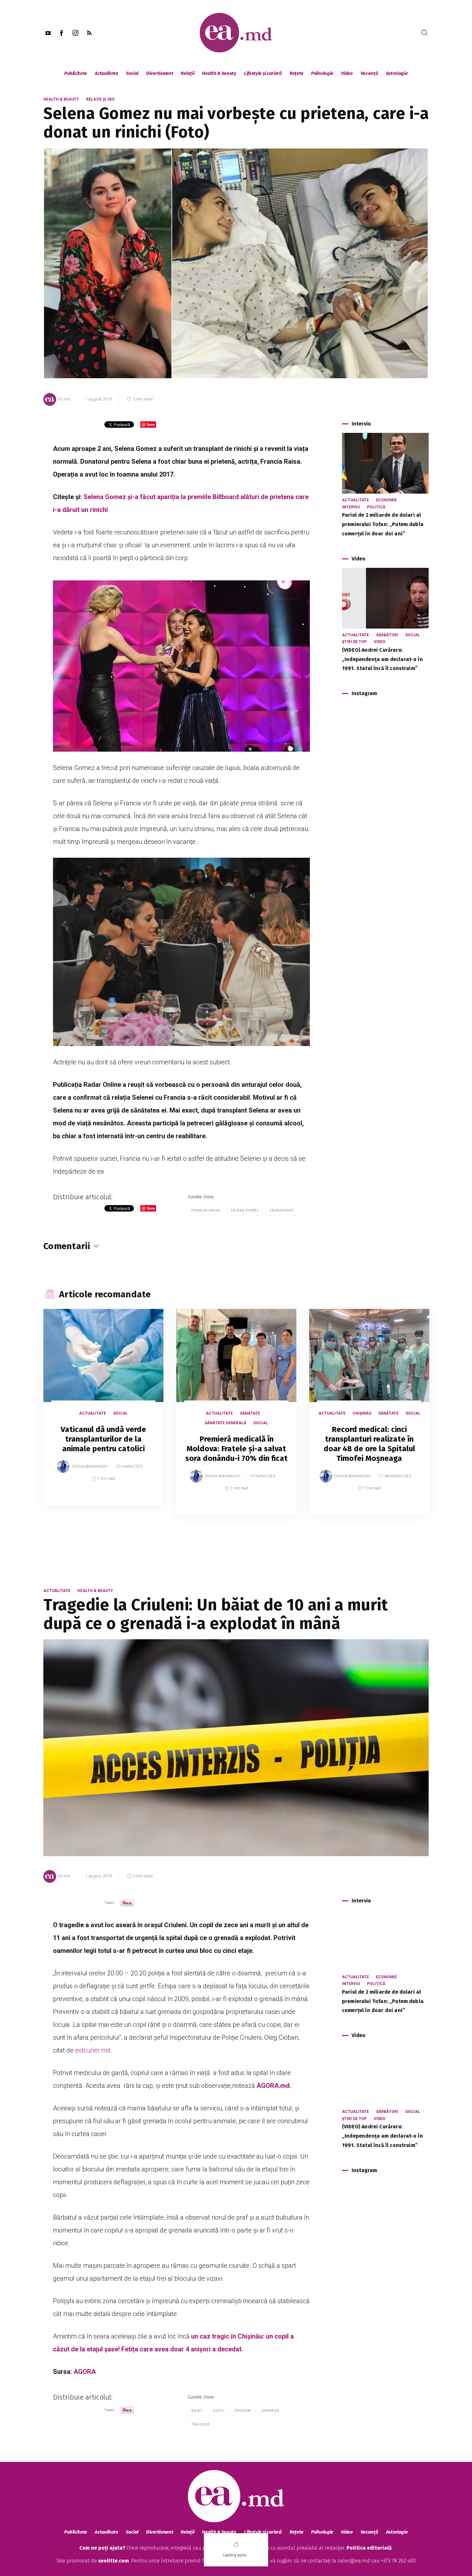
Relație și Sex (100, 99)
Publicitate (76, 73)
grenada (271, 2411)
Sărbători (387, 635)
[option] (103, 1413)
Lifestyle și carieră (263, 73)
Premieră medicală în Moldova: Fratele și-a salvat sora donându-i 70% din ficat (236, 1449)
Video (347, 73)
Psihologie (322, 73)
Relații (188, 73)
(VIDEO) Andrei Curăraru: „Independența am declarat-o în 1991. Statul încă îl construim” (382, 659)
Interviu (351, 507)
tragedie (201, 2424)
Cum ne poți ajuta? (102, 2548)
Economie (386, 500)
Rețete (297, 73)
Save (143, 1500)
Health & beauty (219, 73)
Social (132, 73)
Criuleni (243, 2411)
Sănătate (250, 1413)
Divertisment (160, 73)
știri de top (354, 642)
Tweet (109, 1903)
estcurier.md (93, 2050)
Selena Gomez (245, 1210)
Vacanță (369, 73)
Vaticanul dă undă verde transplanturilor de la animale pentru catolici (103, 1439)
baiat (197, 2411)
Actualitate (106, 73)
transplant (282, 1210)
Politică (376, 507)
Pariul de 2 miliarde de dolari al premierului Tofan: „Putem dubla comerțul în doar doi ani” (383, 524)
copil (219, 2411)
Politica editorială (369, 2548)
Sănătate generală (225, 1423)
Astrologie (397, 73)
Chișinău (362, 1413)
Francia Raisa (206, 1210)
